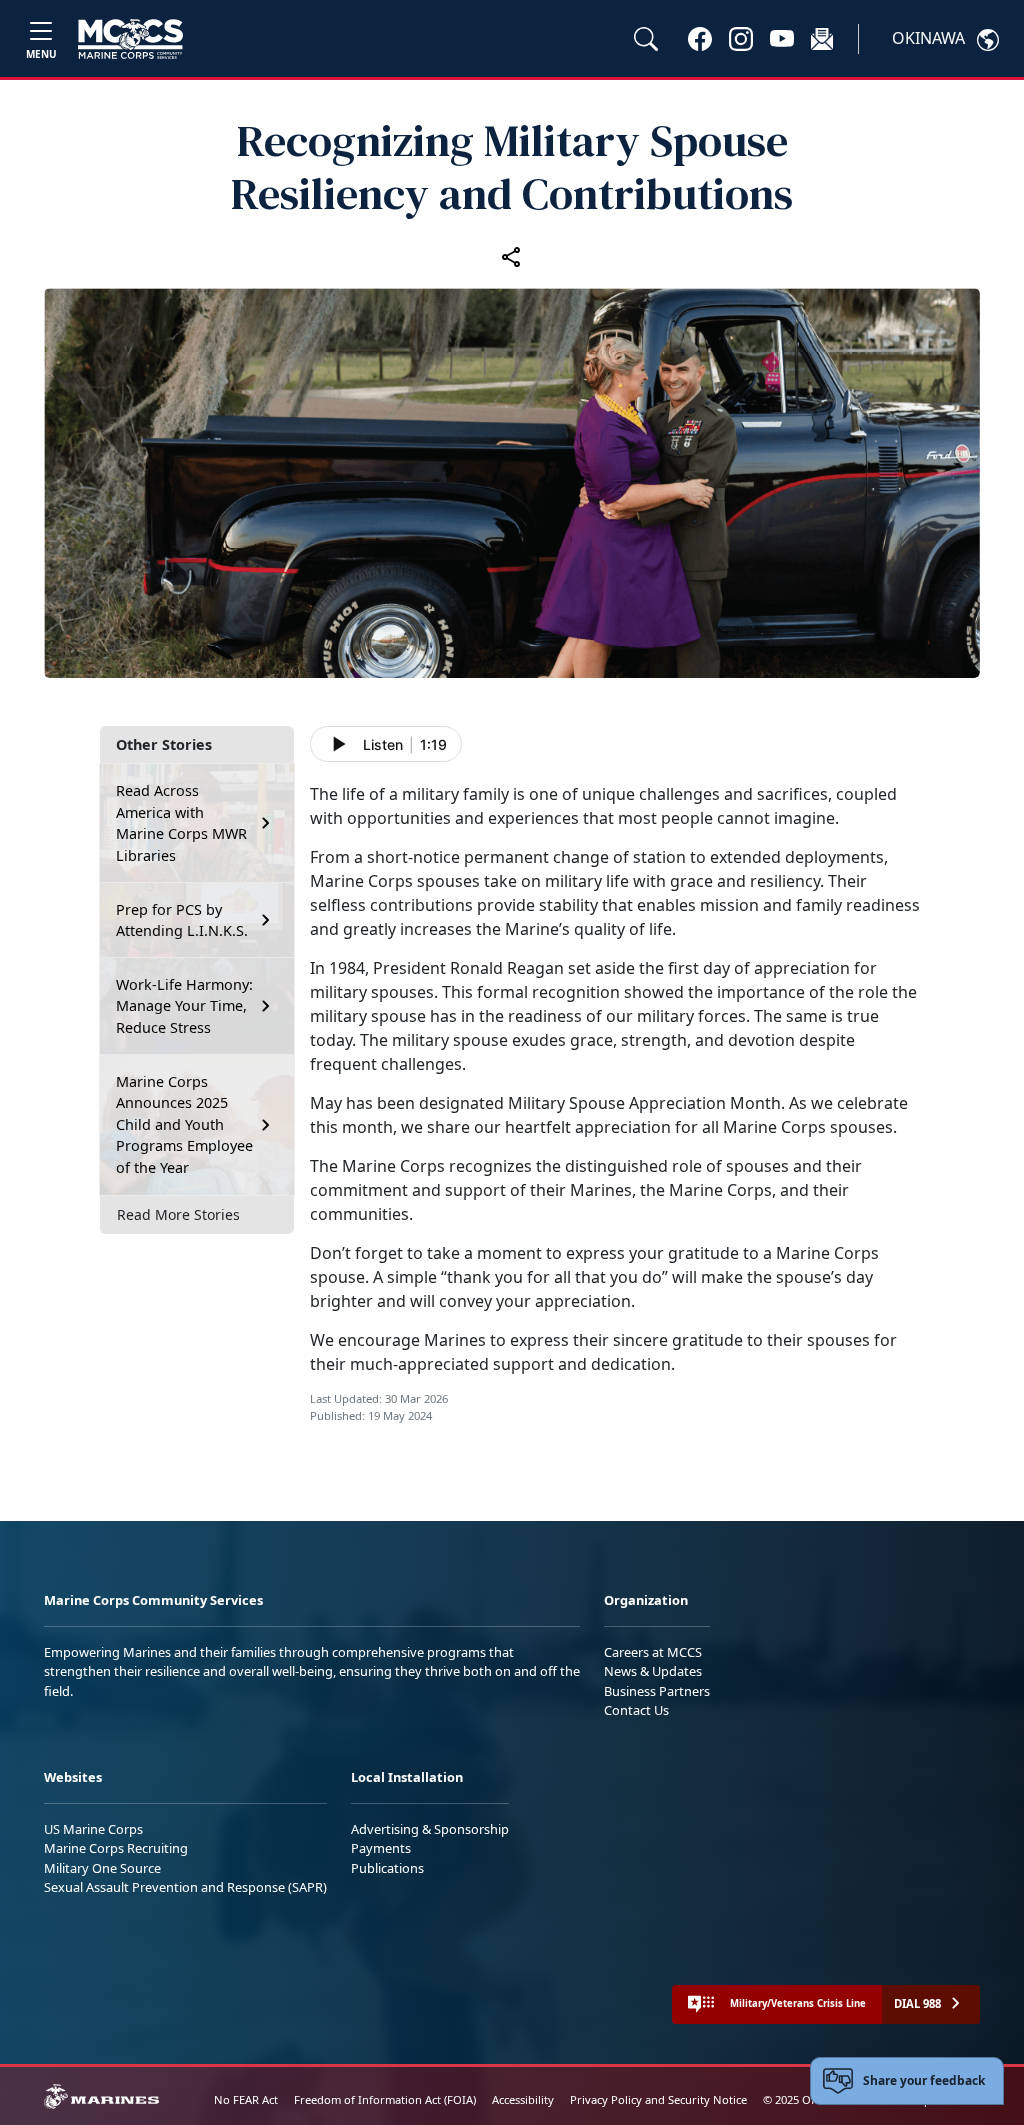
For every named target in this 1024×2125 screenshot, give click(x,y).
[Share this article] (512, 256)
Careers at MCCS (653, 1652)
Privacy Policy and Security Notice (658, 2099)
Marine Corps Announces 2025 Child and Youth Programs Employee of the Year (184, 1124)
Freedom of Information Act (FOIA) (385, 2099)
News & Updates (653, 1671)
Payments (381, 1848)
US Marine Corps (93, 1829)
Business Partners (657, 1691)
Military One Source (102, 1868)
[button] (700, 38)
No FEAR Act (246, 2099)
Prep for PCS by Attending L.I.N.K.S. (182, 920)
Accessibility (523, 2099)
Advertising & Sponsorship (430, 1829)
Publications (387, 1868)
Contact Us (636, 1710)
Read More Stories (178, 1214)
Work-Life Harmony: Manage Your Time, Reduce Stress (184, 1006)
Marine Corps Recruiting (116, 1848)
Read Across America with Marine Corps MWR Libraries (181, 823)
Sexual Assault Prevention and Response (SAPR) (185, 1887)
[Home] (130, 39)
